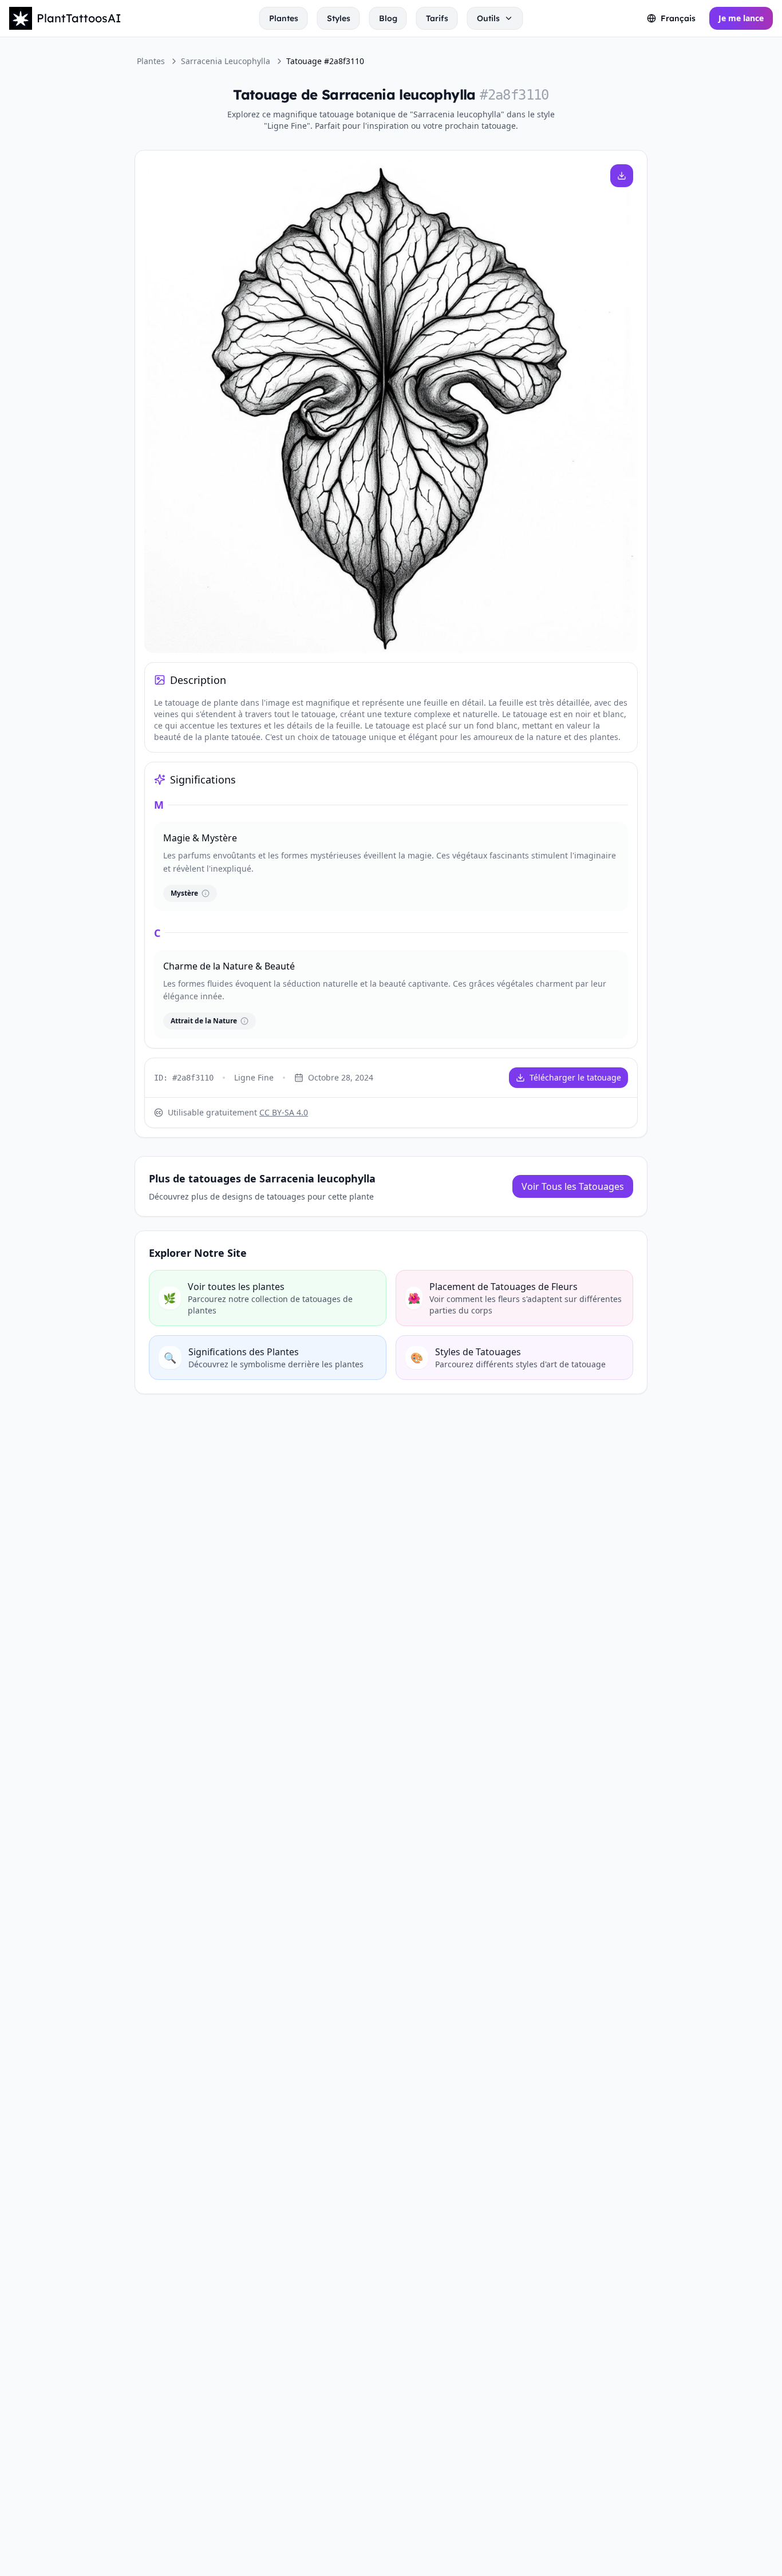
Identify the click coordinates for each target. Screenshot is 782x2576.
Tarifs (437, 18)
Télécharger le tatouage (575, 1077)
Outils (488, 18)
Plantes (284, 18)
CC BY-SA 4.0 (284, 1112)
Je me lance (741, 18)
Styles (339, 18)
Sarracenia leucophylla (226, 61)
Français (678, 18)
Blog (388, 18)
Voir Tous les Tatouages (573, 1186)
